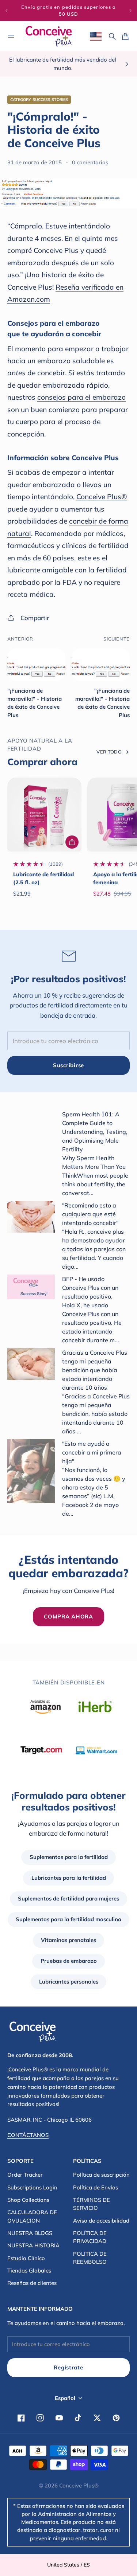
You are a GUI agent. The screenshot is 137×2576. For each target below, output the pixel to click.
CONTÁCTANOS (28, 2135)
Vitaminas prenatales (68, 1940)
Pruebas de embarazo (69, 1961)
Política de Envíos (96, 2187)
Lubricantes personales (69, 1982)
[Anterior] (7, 11)
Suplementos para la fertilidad (69, 1857)
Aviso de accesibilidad (101, 2221)
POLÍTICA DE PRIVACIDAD (90, 2237)
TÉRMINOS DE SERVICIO (92, 2204)
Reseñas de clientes (32, 2283)
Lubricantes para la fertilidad (69, 1878)
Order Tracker (25, 2175)
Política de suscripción (101, 2175)
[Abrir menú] (11, 36)
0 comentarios (90, 162)
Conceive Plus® (79, 2485)
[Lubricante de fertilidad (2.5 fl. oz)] (44, 815)
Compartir (35, 618)
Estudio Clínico (26, 2258)
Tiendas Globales (29, 2270)
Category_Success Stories (39, 99)
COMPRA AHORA (68, 1616)
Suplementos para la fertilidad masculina (68, 1919)
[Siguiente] (130, 11)
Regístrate (68, 2367)
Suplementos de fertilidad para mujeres (68, 1898)
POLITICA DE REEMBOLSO (90, 2258)
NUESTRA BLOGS (30, 2233)
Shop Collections (28, 2200)
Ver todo (109, 752)
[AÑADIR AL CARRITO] (72, 842)
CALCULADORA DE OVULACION (32, 2216)
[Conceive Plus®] (49, 36)
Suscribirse (68, 1065)
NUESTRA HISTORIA (33, 2245)
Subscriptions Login (32, 2187)
